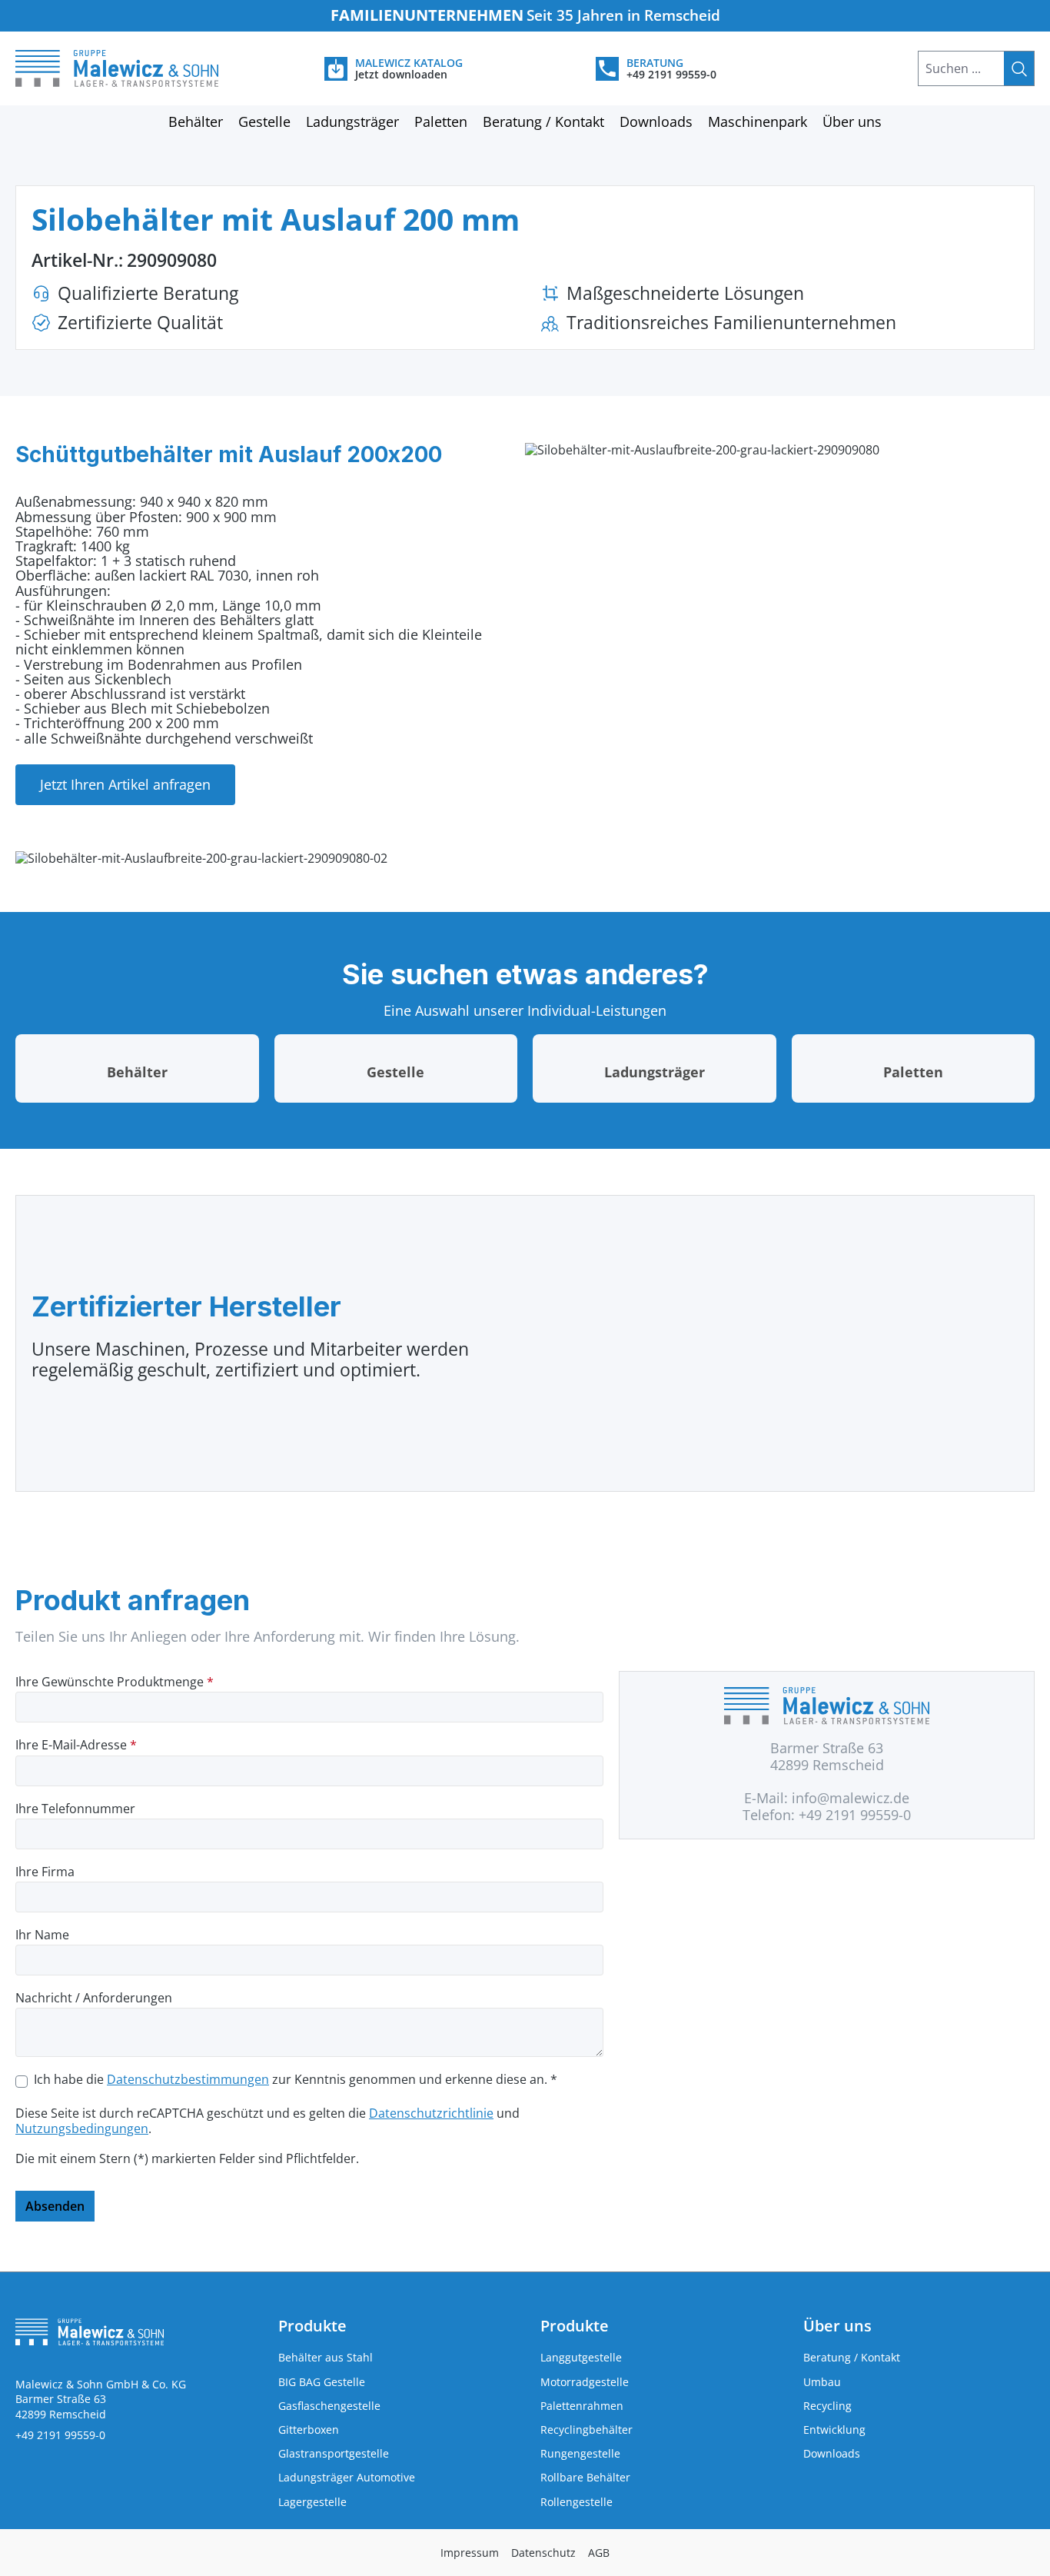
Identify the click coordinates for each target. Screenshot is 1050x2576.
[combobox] (961, 68)
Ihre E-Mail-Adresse (76, 1745)
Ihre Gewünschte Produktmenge (115, 1682)
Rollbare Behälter (585, 2477)
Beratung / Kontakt (852, 2357)
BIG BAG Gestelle (322, 2382)
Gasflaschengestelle (329, 2406)
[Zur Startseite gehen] (131, 68)
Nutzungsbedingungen (82, 2128)
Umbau (822, 2382)
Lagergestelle (312, 2502)
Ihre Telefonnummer (75, 1809)
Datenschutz (543, 2553)
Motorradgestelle (585, 2382)
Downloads (832, 2453)
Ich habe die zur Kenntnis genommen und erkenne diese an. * (296, 2080)
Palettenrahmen (582, 2406)
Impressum (470, 2553)
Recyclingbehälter (586, 2430)
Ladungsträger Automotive (347, 2477)
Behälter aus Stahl (326, 2357)
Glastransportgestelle (334, 2453)
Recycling (827, 2406)
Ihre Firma (45, 1872)
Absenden (55, 2206)
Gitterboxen (309, 2430)
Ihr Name (42, 1935)
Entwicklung (834, 2430)
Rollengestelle (577, 2502)
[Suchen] (1019, 68)
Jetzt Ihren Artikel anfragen (125, 784)
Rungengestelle (580, 2453)
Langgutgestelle (581, 2357)
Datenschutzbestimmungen (188, 2079)
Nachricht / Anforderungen (94, 1998)
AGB (599, 2553)
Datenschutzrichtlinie (431, 2113)
